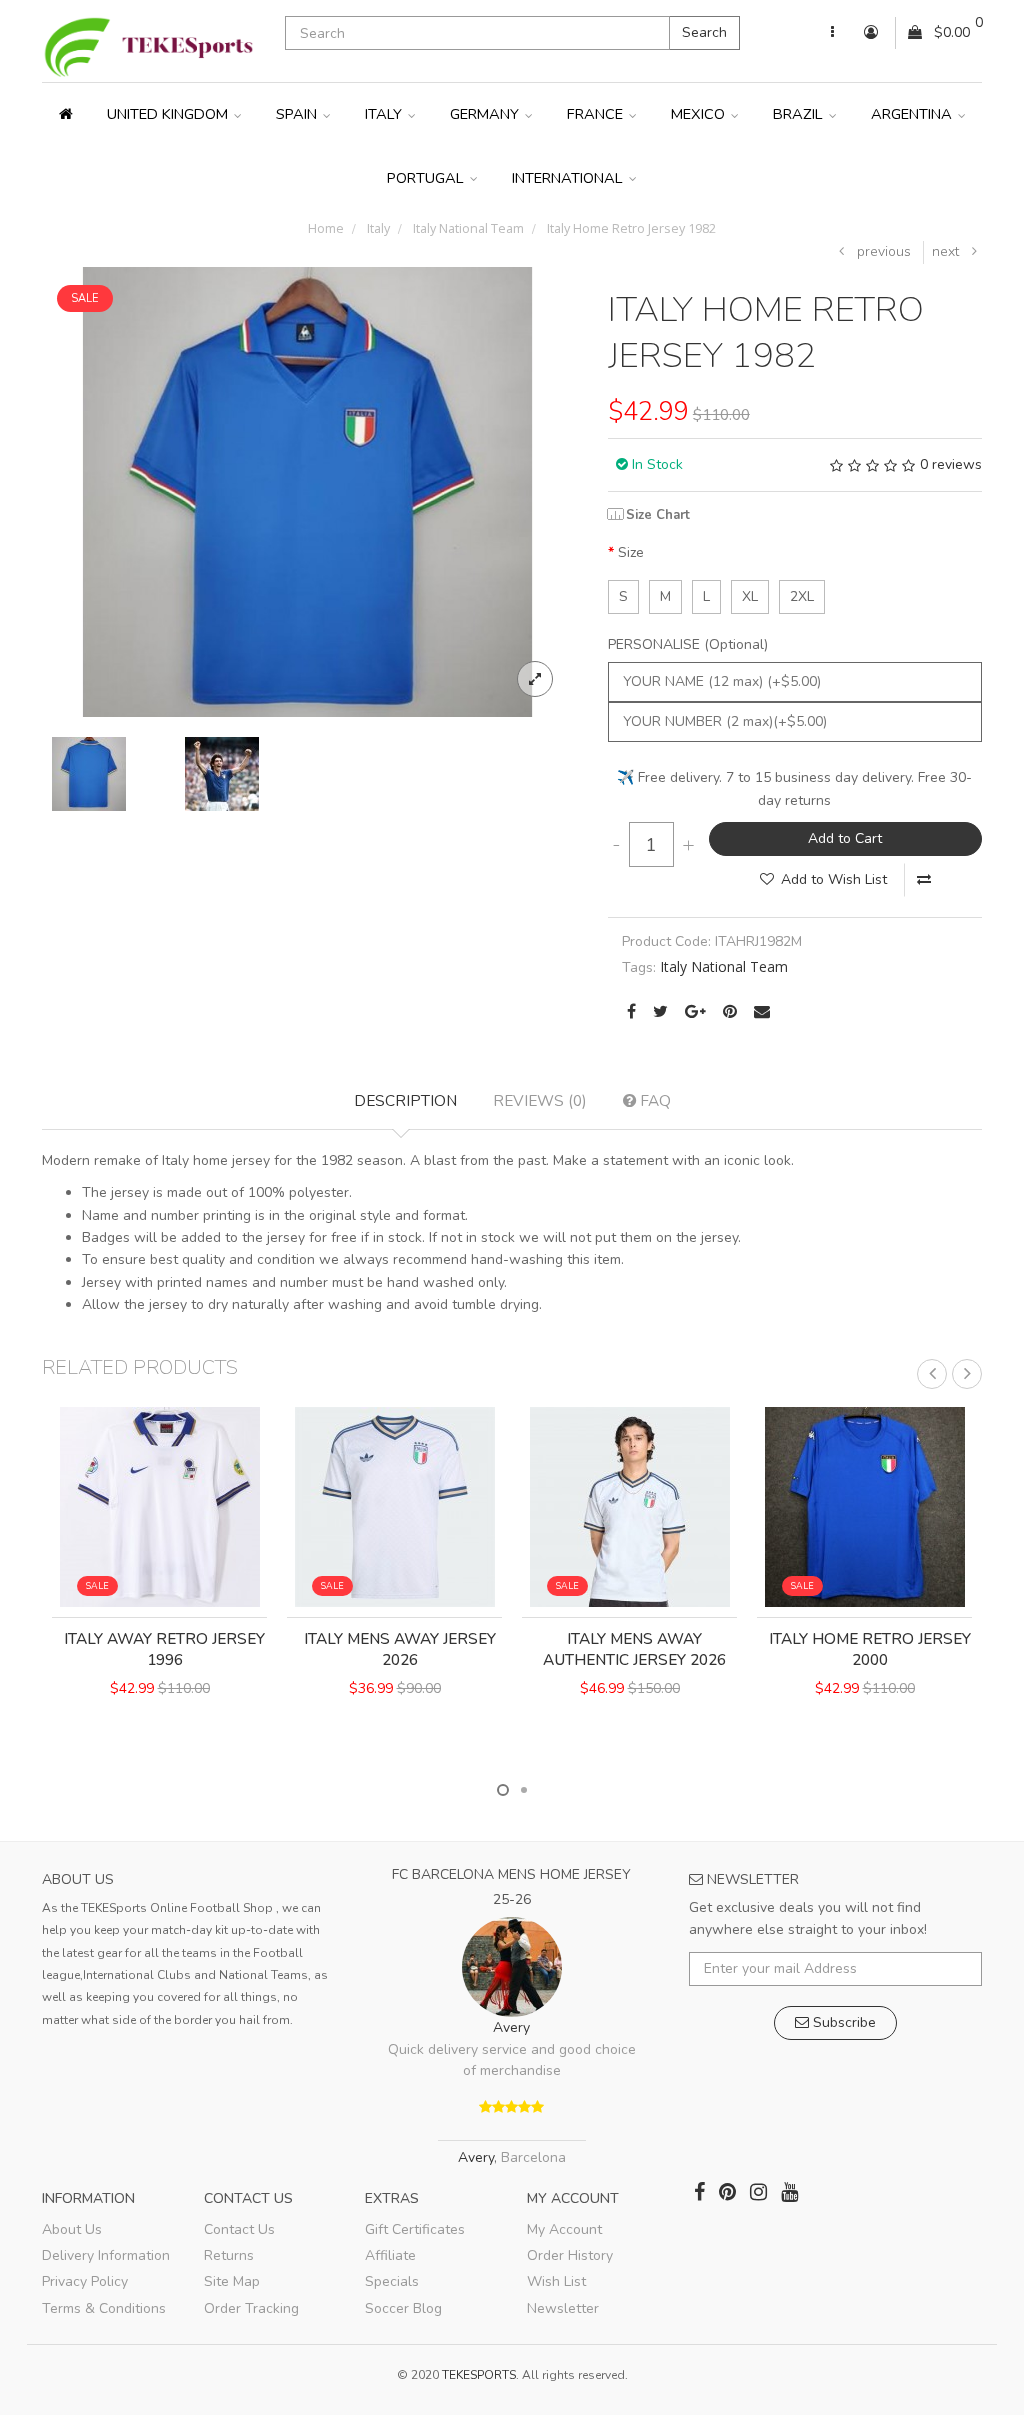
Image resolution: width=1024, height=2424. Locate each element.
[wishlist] (121, 1757)
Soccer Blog (403, 2308)
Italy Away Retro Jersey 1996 (164, 1649)
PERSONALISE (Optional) (688, 644)
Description (405, 1100)
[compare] (924, 880)
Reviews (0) (540, 1100)
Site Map (232, 2281)
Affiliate (390, 2255)
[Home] (66, 114)
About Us (72, 2229)
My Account (564, 2229)
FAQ (653, 1100)
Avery (511, 2027)
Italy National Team (467, 228)
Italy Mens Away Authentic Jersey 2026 (634, 1649)
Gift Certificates (415, 2229)
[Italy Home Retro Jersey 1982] (307, 490)
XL (750, 596)
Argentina (913, 114)
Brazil (800, 114)
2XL (802, 596)
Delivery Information (106, 2255)
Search (704, 32)
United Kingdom (169, 114)
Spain (298, 114)
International (569, 178)
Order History (570, 2255)
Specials (392, 2281)
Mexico (700, 114)
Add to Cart (845, 838)
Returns (229, 2255)
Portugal (427, 178)
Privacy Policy (85, 2281)
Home (326, 228)
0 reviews (951, 464)
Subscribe (842, 2022)
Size (631, 552)
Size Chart (658, 514)
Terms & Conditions (104, 2308)
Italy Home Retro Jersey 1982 (630, 228)
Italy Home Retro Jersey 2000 (870, 1649)
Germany (486, 114)
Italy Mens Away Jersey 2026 (400, 1649)
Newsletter (563, 2308)
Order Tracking (251, 2308)
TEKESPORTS (479, 2375)
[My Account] (832, 33)
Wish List (556, 2281)
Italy (385, 114)
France (597, 114)
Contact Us (239, 2229)
